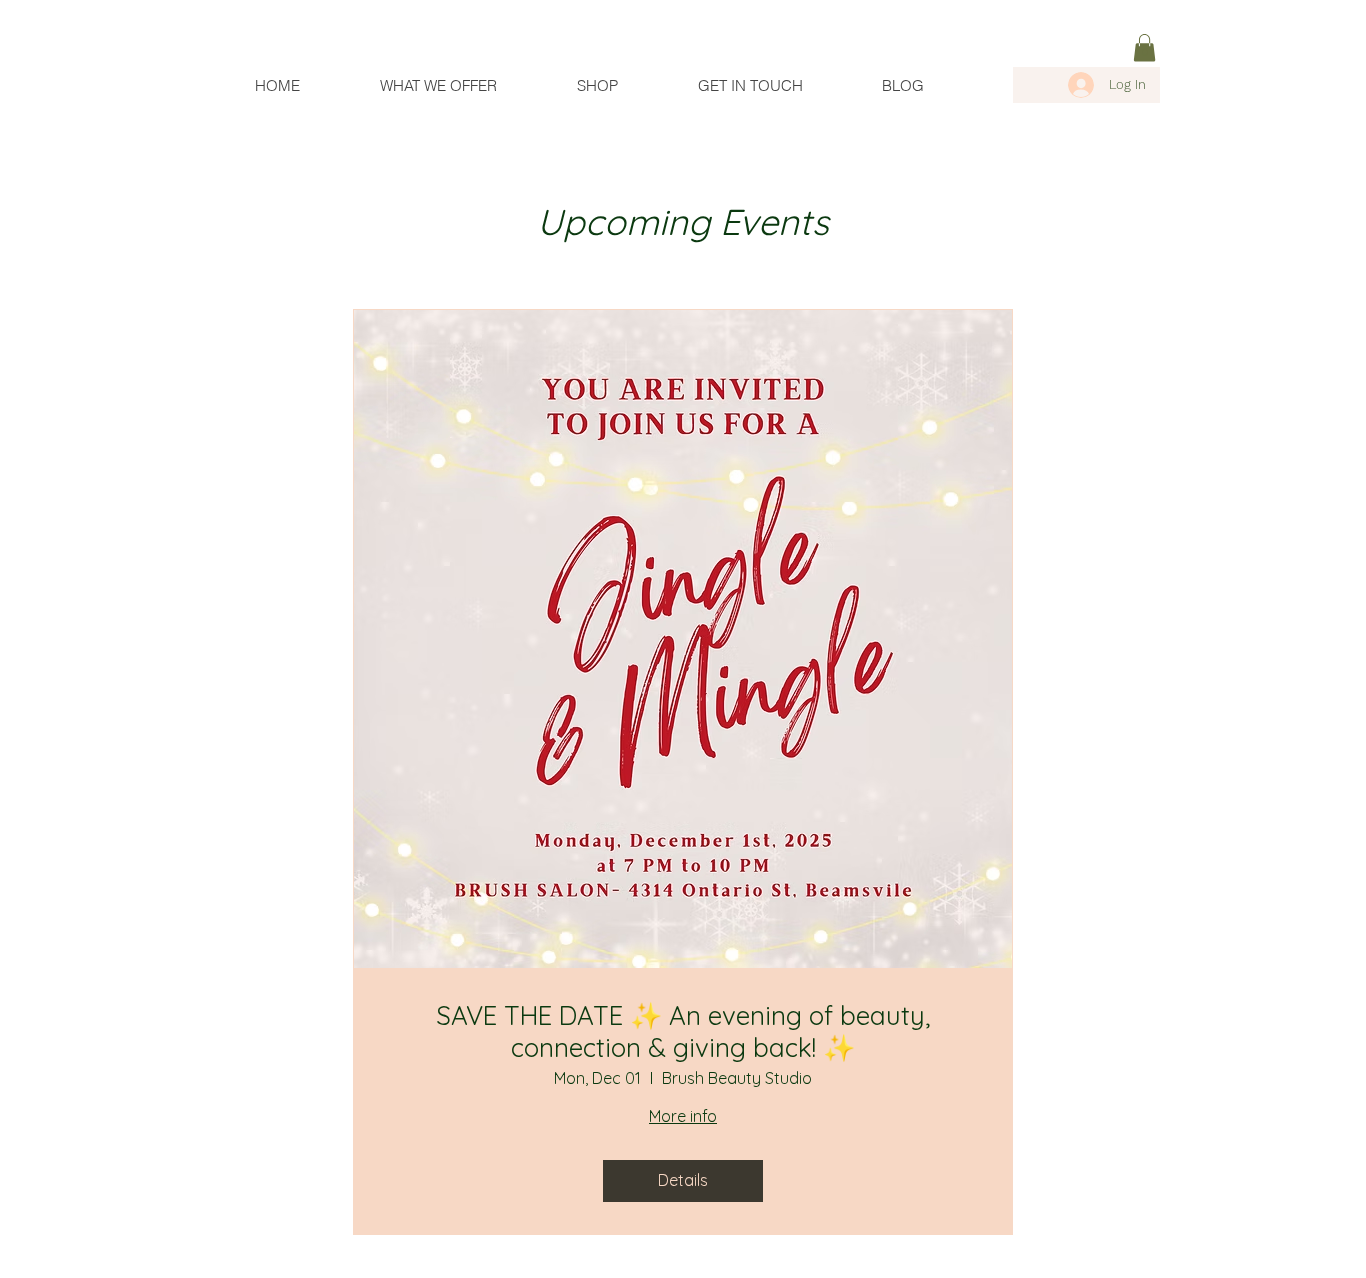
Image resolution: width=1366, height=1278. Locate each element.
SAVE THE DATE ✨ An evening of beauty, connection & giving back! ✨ (683, 1031)
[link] (1144, 47)
